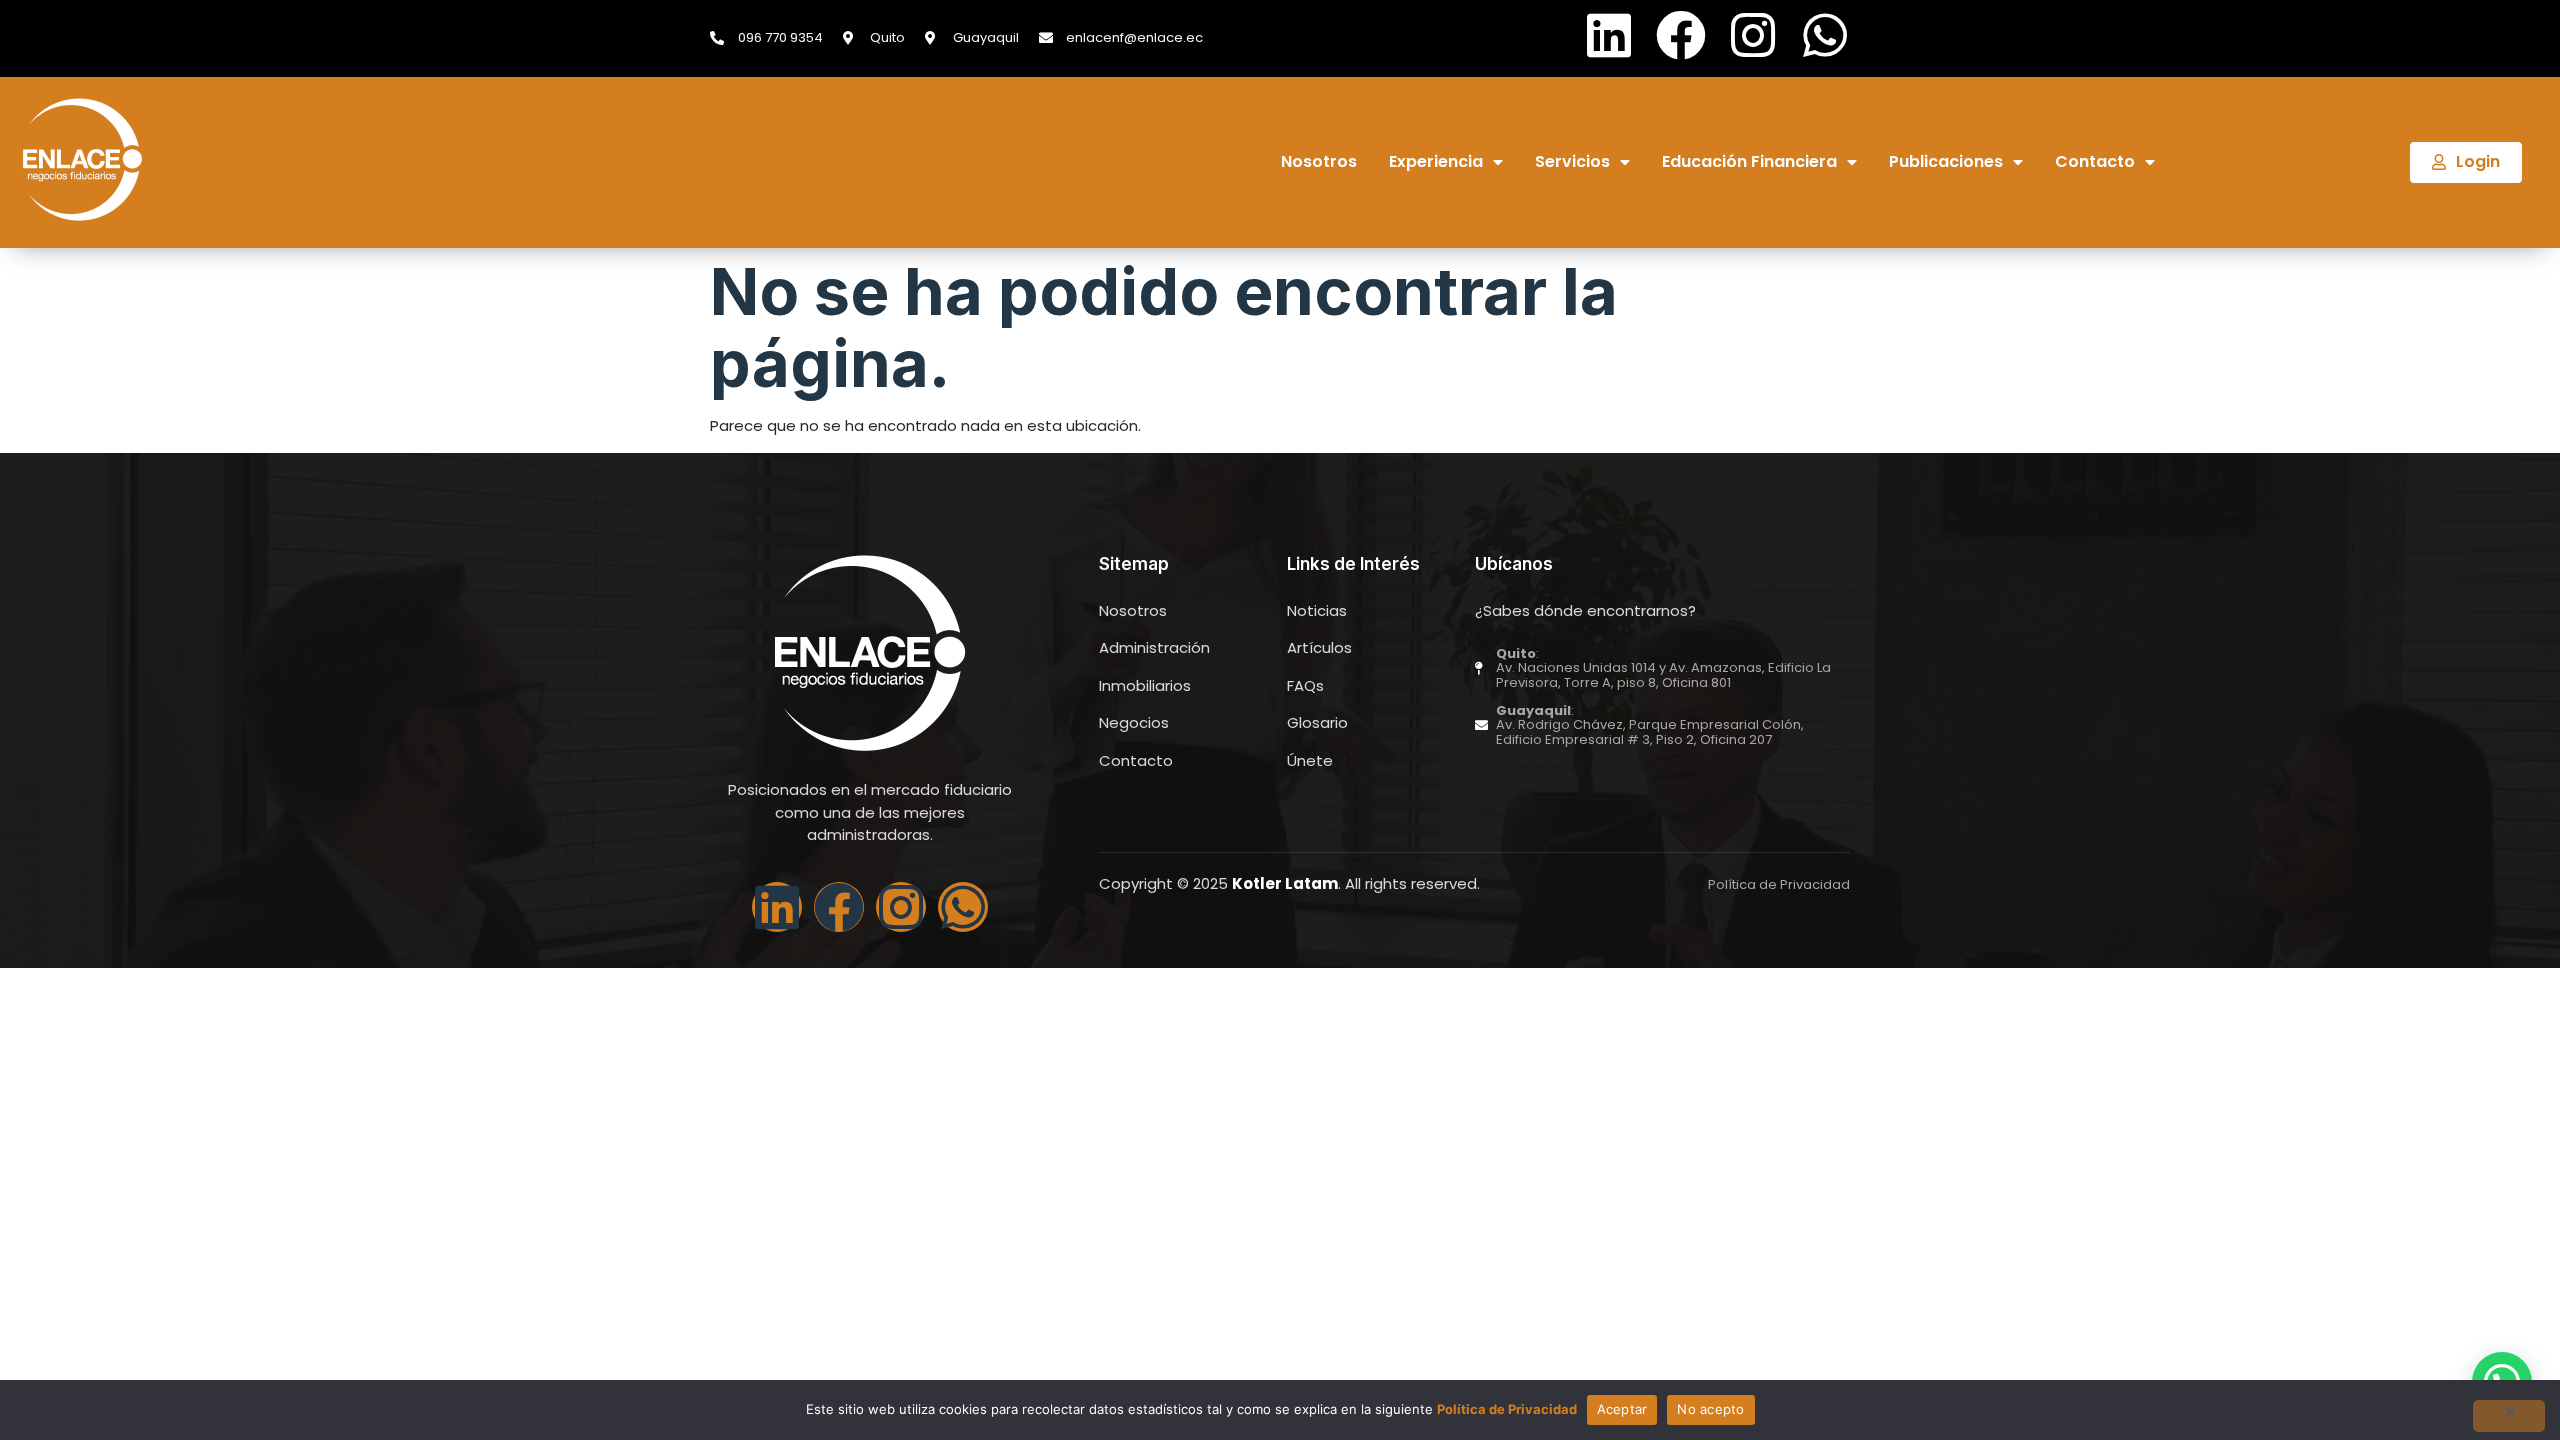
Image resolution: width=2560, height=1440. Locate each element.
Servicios (1572, 162)
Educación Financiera (1749, 162)
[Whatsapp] (1825, 35)
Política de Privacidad (1507, 1409)
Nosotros (1319, 162)
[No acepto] (2509, 1416)
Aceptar (1622, 1409)
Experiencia (1436, 162)
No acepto (1710, 1409)
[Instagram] (1753, 35)
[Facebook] (1681, 35)
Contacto (2095, 162)
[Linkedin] (1609, 35)
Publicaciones (1946, 162)
